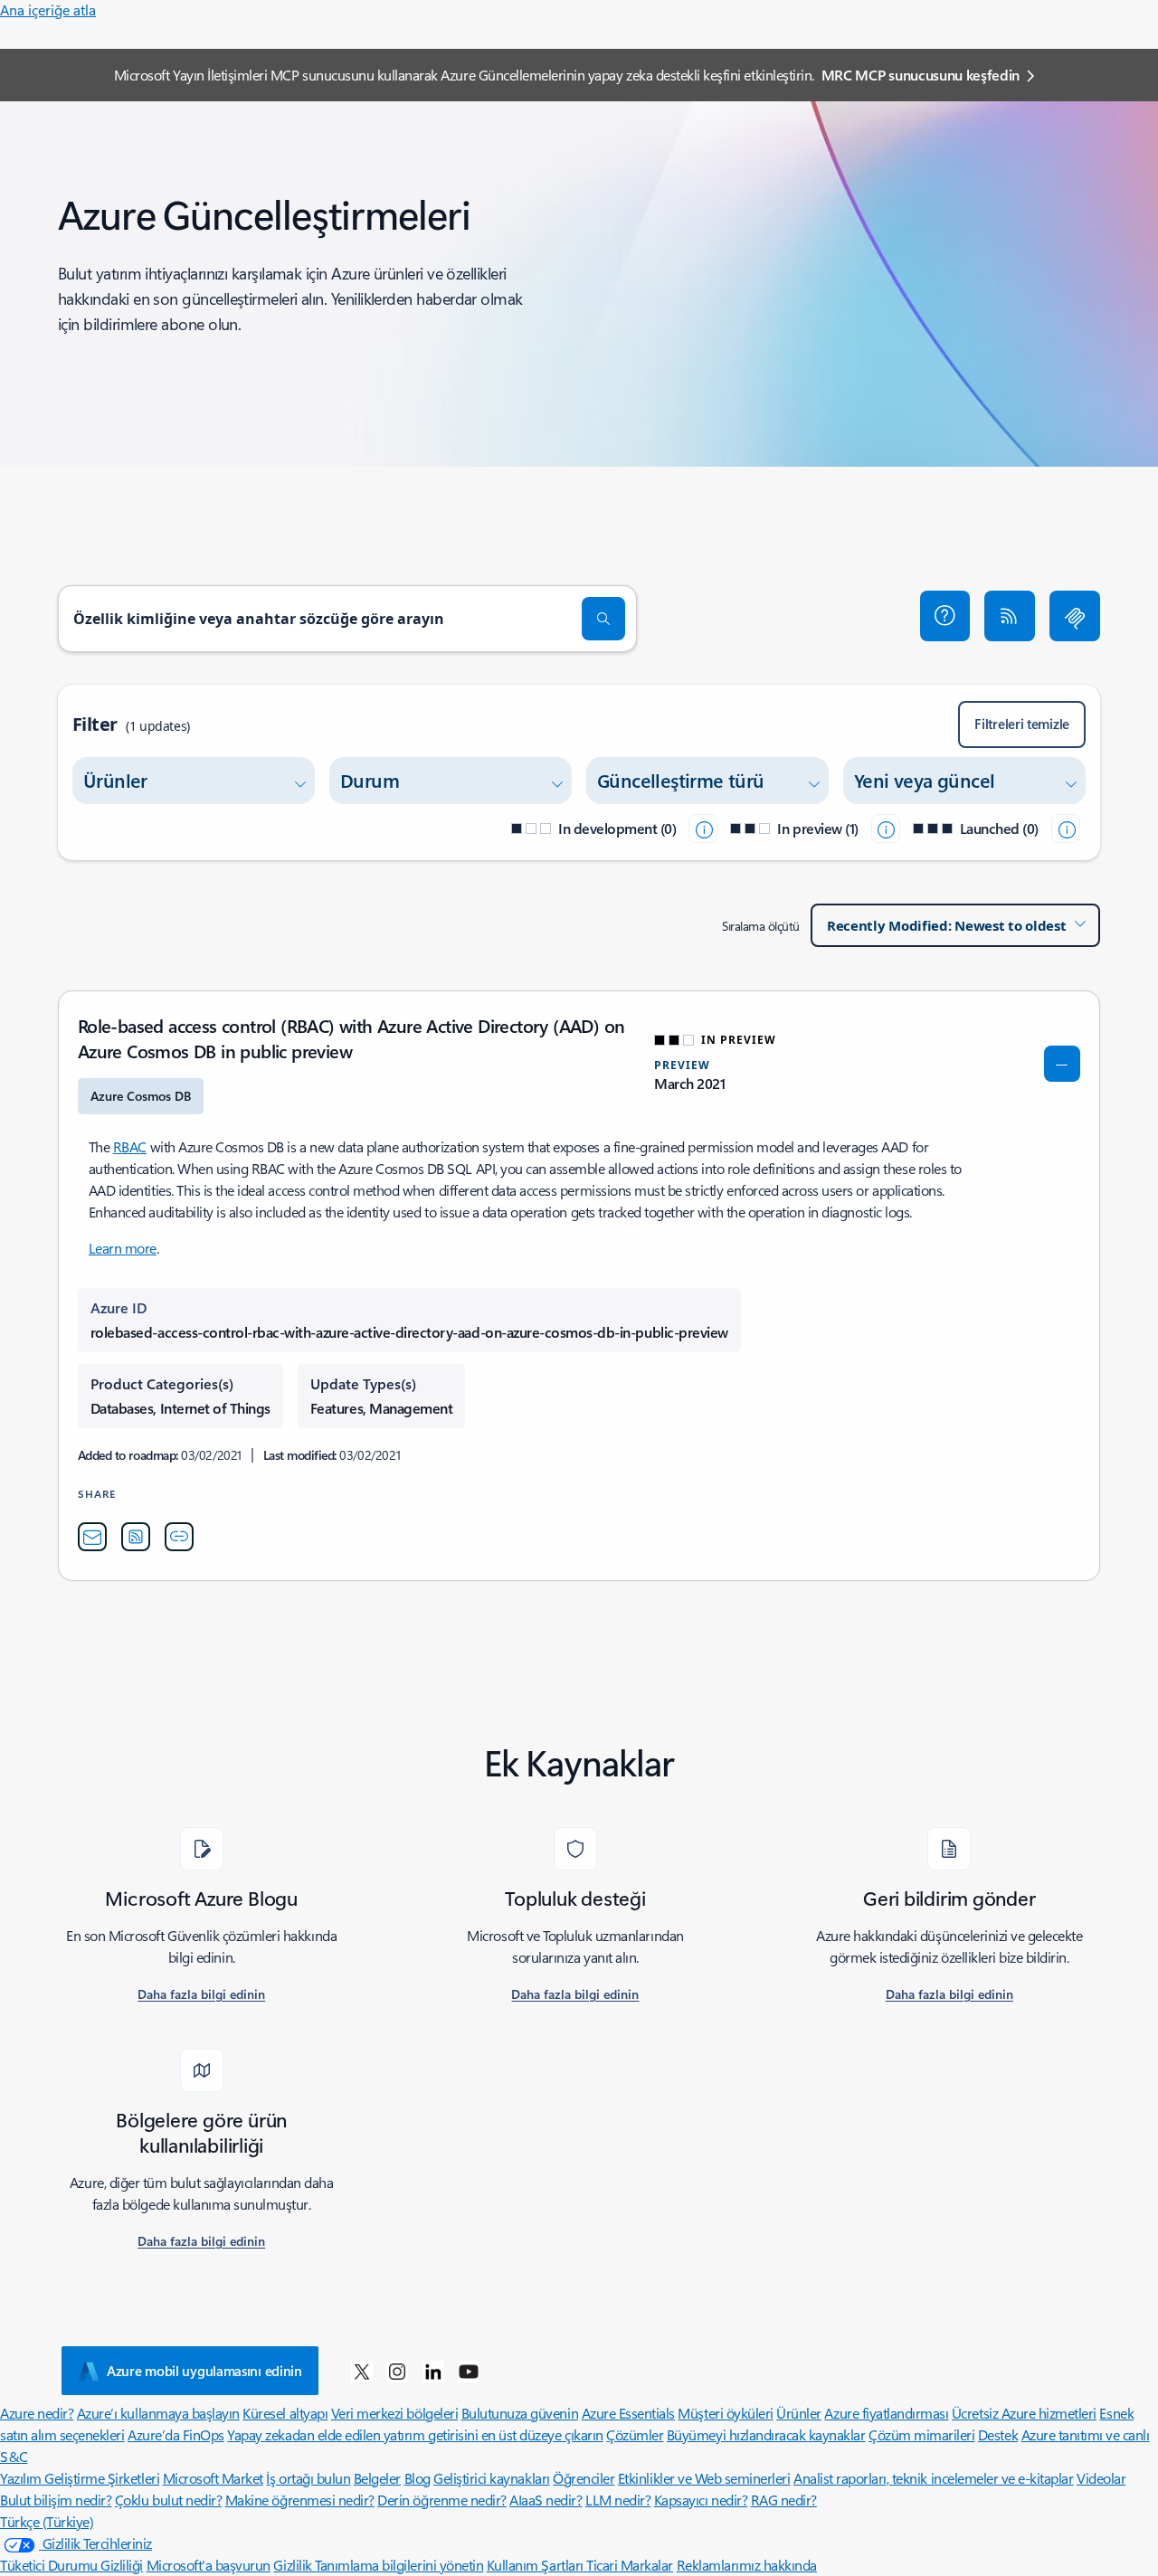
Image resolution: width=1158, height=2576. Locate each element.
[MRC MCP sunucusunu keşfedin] (1075, 616)
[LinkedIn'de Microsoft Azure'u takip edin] (433, 2371)
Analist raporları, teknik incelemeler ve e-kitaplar (934, 2478)
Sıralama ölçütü (761, 926)
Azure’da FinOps (176, 2434)
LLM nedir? (618, 2500)
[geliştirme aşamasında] (703, 829)
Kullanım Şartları (536, 2565)
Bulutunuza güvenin (520, 2413)
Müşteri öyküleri (725, 2413)
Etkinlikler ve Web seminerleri (704, 2478)
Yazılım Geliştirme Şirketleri (80, 2478)
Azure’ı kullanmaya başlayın (158, 2413)
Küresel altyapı (285, 2413)
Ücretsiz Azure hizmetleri (1024, 2413)
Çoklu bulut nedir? (168, 2500)
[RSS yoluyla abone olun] (1010, 616)
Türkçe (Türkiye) (47, 2521)
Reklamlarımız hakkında (747, 2565)
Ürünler (799, 2413)
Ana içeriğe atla (48, 9)
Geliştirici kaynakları (491, 2478)
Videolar (1101, 2478)
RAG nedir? (784, 2500)
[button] (945, 616)
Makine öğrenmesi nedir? (300, 2500)
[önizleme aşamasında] (886, 829)
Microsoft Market (213, 2478)
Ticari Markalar (630, 2565)
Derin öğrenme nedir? (441, 2500)
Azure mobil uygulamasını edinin (204, 2371)
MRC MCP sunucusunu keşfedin (921, 75)
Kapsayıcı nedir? (701, 2500)
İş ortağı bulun (308, 2478)
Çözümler (635, 2434)
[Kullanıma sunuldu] (1066, 829)
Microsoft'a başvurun (209, 2565)
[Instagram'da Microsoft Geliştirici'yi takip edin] (397, 2371)
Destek (998, 2434)
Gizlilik (294, 2565)
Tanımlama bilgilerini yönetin (399, 2565)
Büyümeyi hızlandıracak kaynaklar (766, 2434)
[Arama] (603, 619)
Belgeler (377, 2478)
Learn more (123, 1248)
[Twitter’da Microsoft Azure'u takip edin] (362, 2371)
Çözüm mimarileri (921, 2434)
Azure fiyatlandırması (886, 2413)
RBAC (130, 1146)
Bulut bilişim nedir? (56, 2500)
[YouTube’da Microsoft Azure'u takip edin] (469, 2371)
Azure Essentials (628, 2413)
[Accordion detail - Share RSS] (136, 1537)
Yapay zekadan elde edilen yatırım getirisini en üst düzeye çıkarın (415, 2434)
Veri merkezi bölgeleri (394, 2413)
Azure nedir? (37, 2413)
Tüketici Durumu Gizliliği (71, 2565)
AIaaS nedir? (546, 2500)
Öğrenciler (584, 2478)
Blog (418, 2478)
